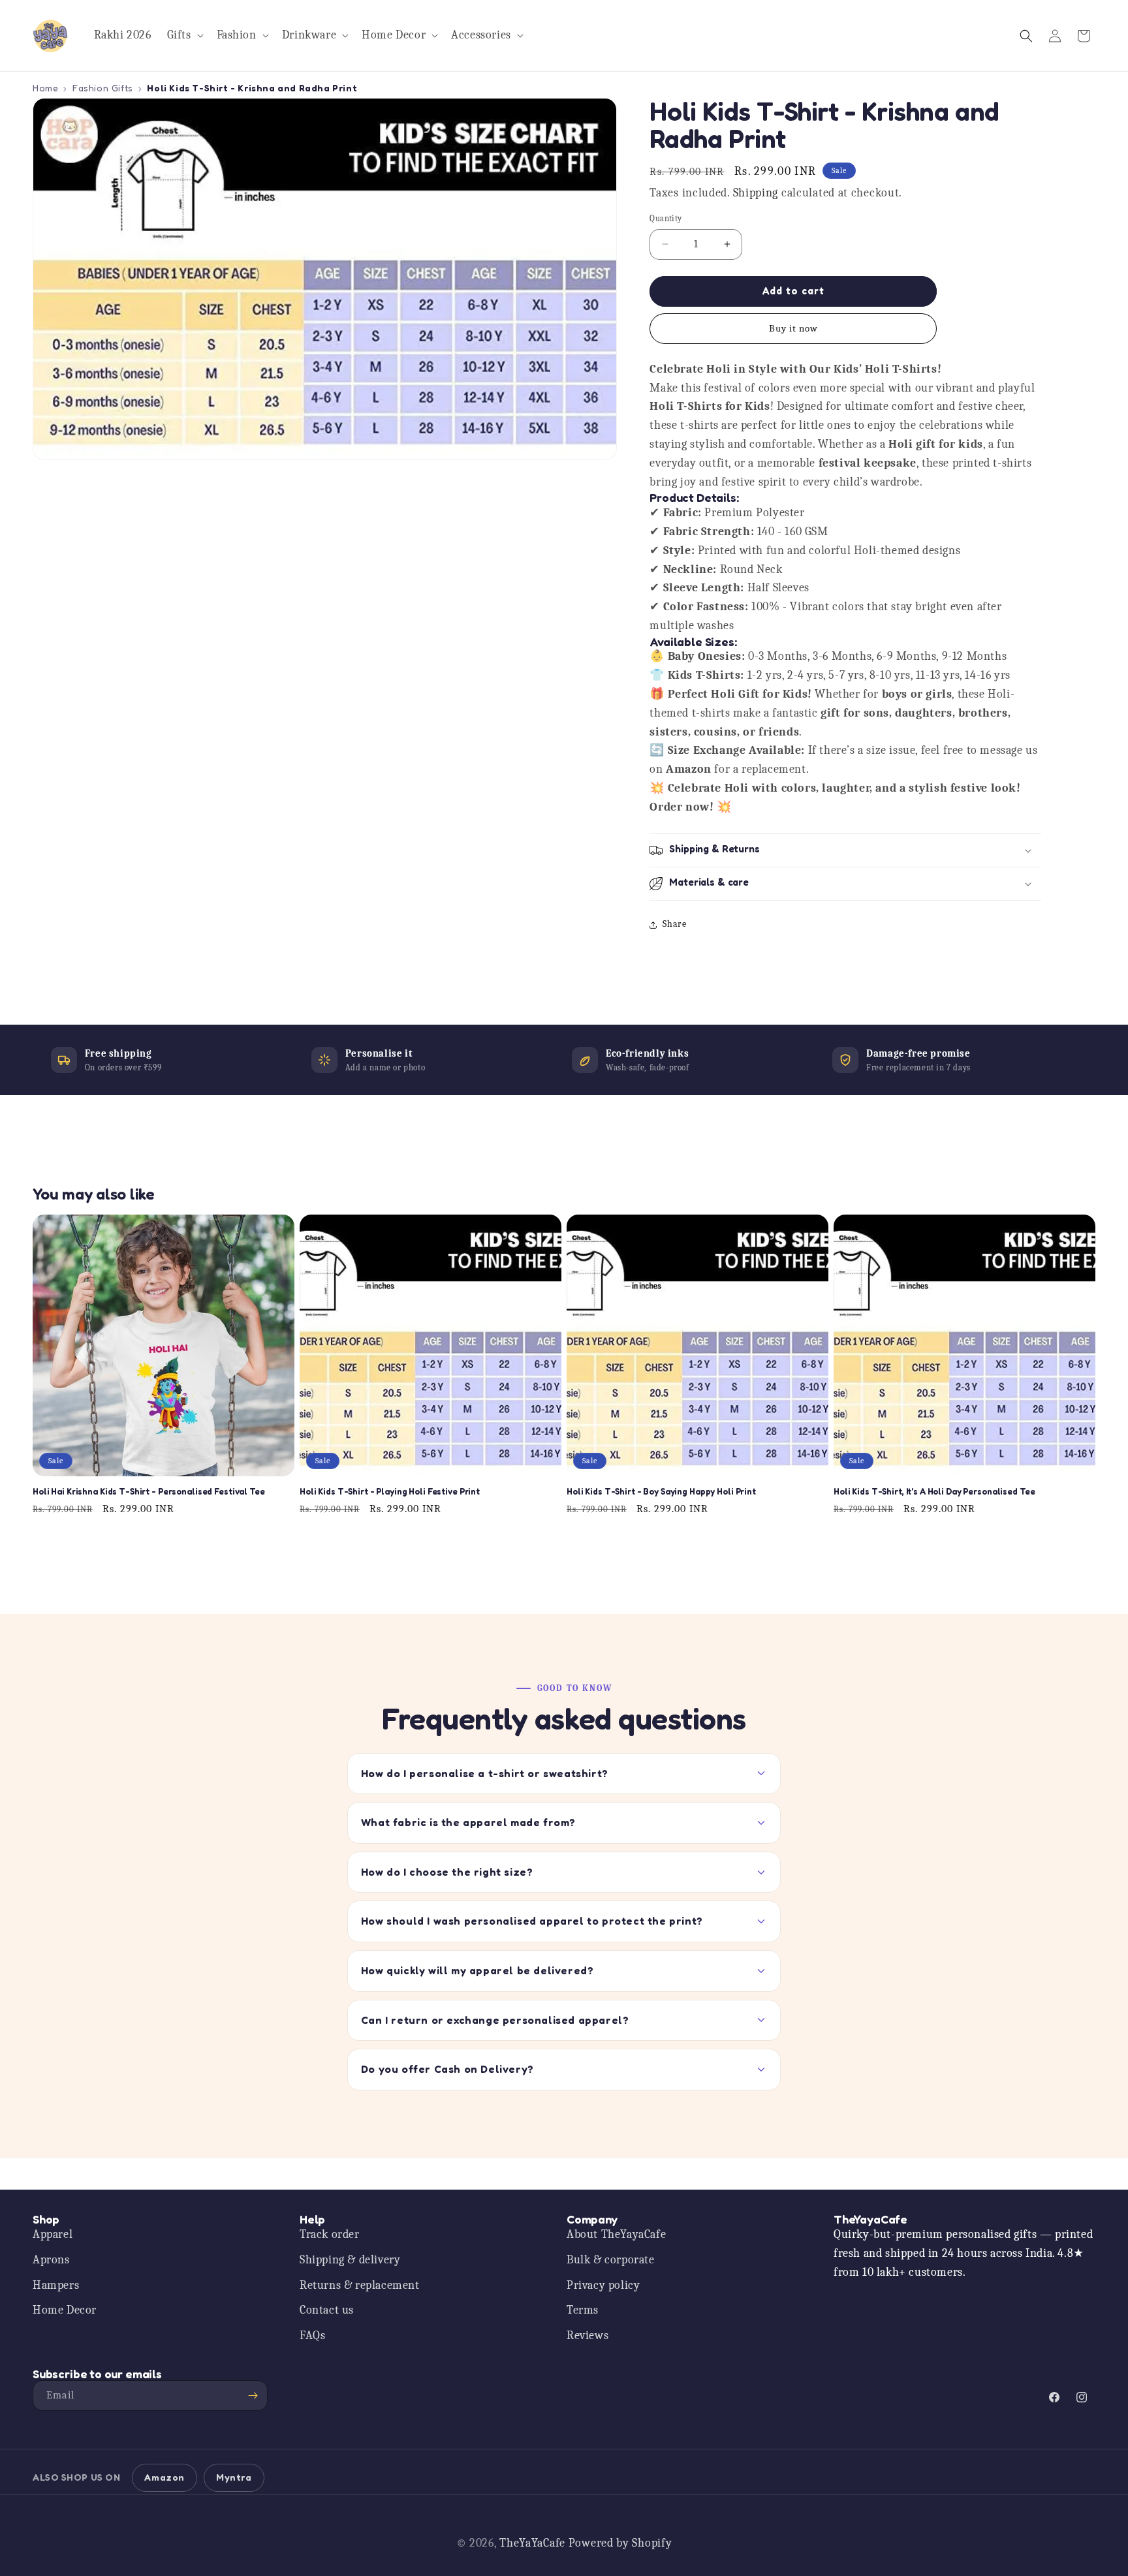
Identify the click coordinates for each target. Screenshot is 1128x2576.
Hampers (56, 2285)
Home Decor (65, 2310)
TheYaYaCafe (532, 2543)
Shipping (756, 193)
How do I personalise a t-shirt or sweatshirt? (485, 1773)
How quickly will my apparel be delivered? (478, 1970)
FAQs (312, 2335)
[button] (184, 36)
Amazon (164, 2477)
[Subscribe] (253, 2396)
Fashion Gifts (103, 88)
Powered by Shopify (620, 2543)
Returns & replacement (360, 2285)
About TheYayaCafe (616, 2234)
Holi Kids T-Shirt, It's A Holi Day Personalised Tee (934, 1492)
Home (45, 88)
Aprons (51, 2259)
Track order (330, 2234)
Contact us (327, 2310)
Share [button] (674, 924)
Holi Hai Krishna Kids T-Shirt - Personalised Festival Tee (149, 1492)
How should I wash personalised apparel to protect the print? (532, 1921)
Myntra (234, 2477)
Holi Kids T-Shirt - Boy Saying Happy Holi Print (661, 1492)
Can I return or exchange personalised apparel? (495, 2020)
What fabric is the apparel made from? (468, 1822)
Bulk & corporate (611, 2259)
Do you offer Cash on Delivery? (447, 2069)
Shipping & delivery (350, 2259)
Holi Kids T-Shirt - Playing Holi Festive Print (390, 1492)
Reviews (587, 2335)
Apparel (53, 2234)
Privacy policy (603, 2285)
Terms (583, 2310)
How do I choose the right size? (447, 1872)
